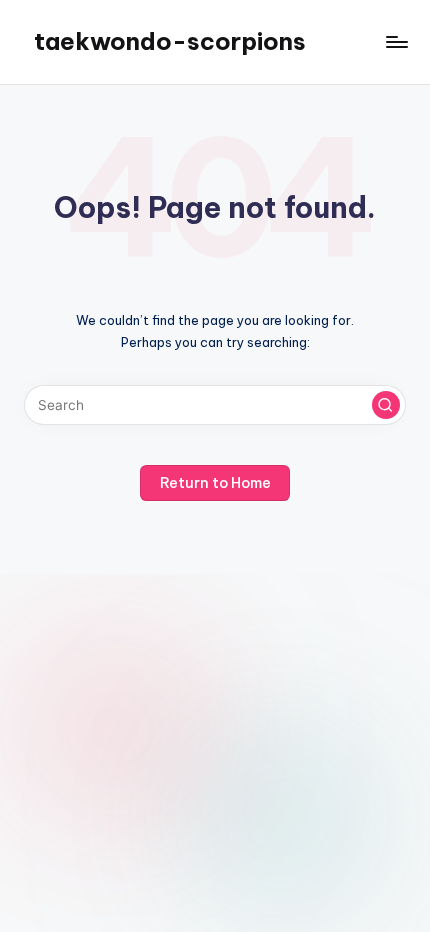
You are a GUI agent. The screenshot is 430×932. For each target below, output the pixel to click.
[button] (386, 405)
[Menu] (396, 41)
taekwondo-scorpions (170, 41)
